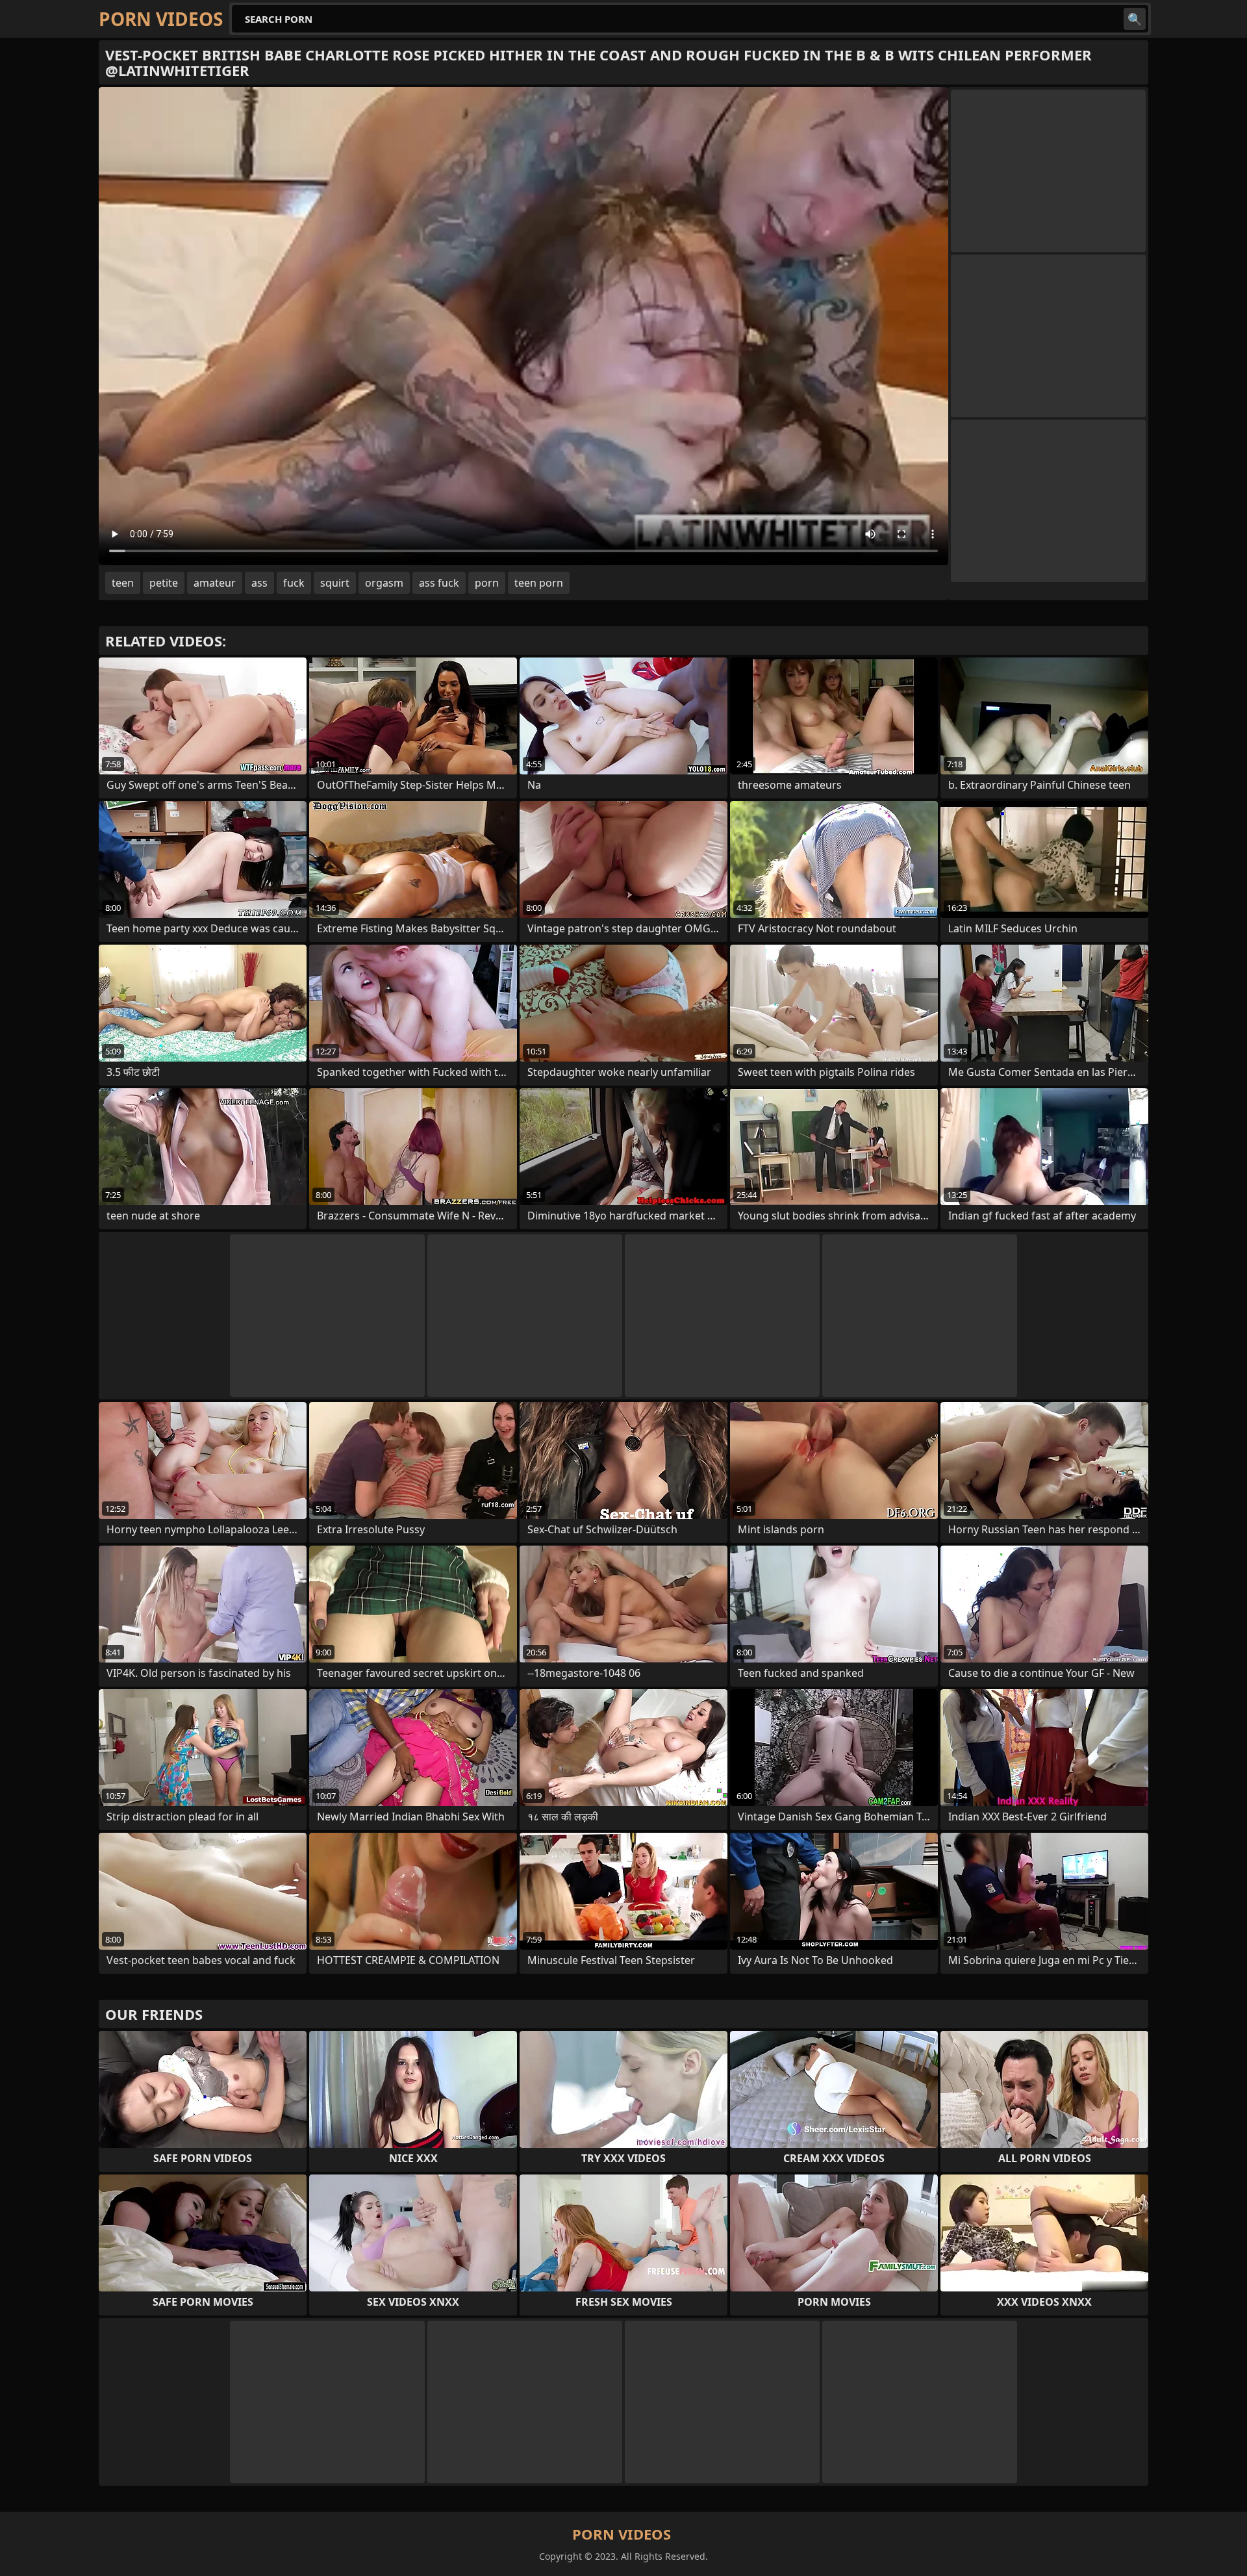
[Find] (1135, 19)
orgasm (384, 583)
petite (164, 583)
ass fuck (439, 583)
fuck (294, 583)
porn (487, 583)
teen (123, 583)
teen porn (539, 583)
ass (259, 583)
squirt (335, 583)
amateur (215, 583)
